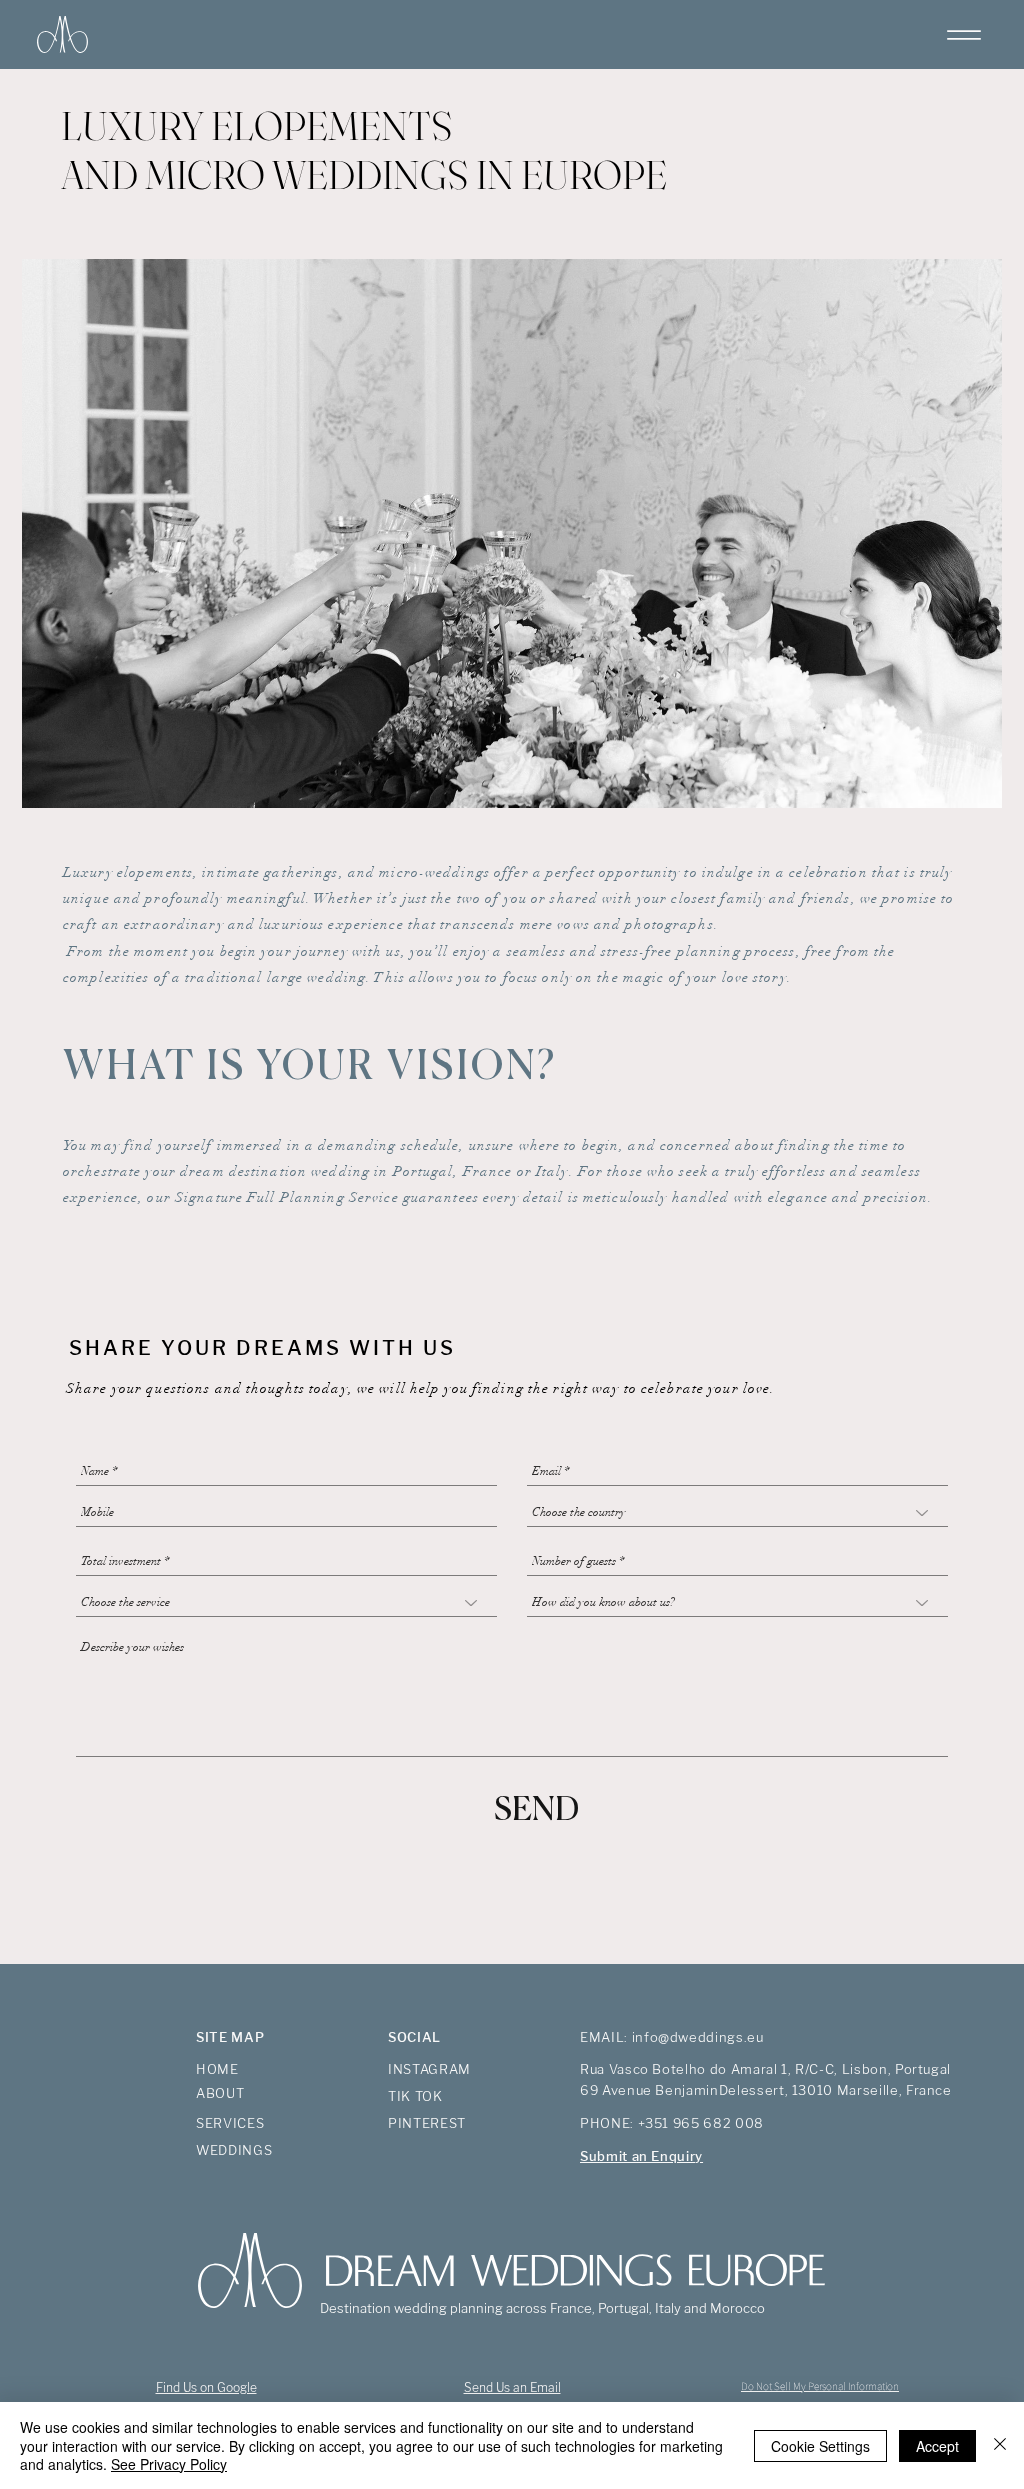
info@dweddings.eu (698, 2037)
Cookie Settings (820, 2446)
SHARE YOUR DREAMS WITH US (262, 1348)
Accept (937, 2446)
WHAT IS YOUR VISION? (310, 1068)
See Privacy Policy (169, 2464)
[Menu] (963, 34)
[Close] (1000, 2445)
